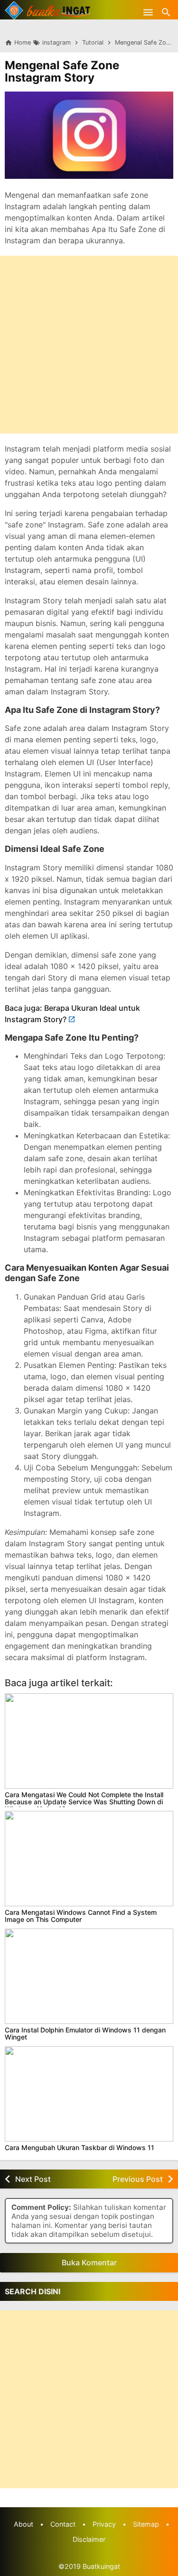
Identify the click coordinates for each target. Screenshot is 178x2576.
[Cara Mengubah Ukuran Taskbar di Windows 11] (89, 2094)
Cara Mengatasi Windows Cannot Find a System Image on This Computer (81, 1916)
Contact (63, 2524)
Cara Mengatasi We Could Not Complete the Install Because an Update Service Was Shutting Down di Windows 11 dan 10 (84, 1802)
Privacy (104, 2524)
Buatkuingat (101, 2566)
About (23, 2524)
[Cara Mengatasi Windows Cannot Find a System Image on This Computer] (89, 1859)
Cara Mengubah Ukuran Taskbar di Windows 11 (80, 2147)
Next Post (33, 2179)
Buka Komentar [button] (89, 2262)
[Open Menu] (148, 12)
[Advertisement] (89, 345)
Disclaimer (89, 2539)
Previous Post (138, 2179)
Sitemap (146, 2524)
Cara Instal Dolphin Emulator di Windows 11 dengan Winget (85, 2033)
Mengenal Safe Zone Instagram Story (62, 71)
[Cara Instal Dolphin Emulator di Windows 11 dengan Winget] (89, 1976)
